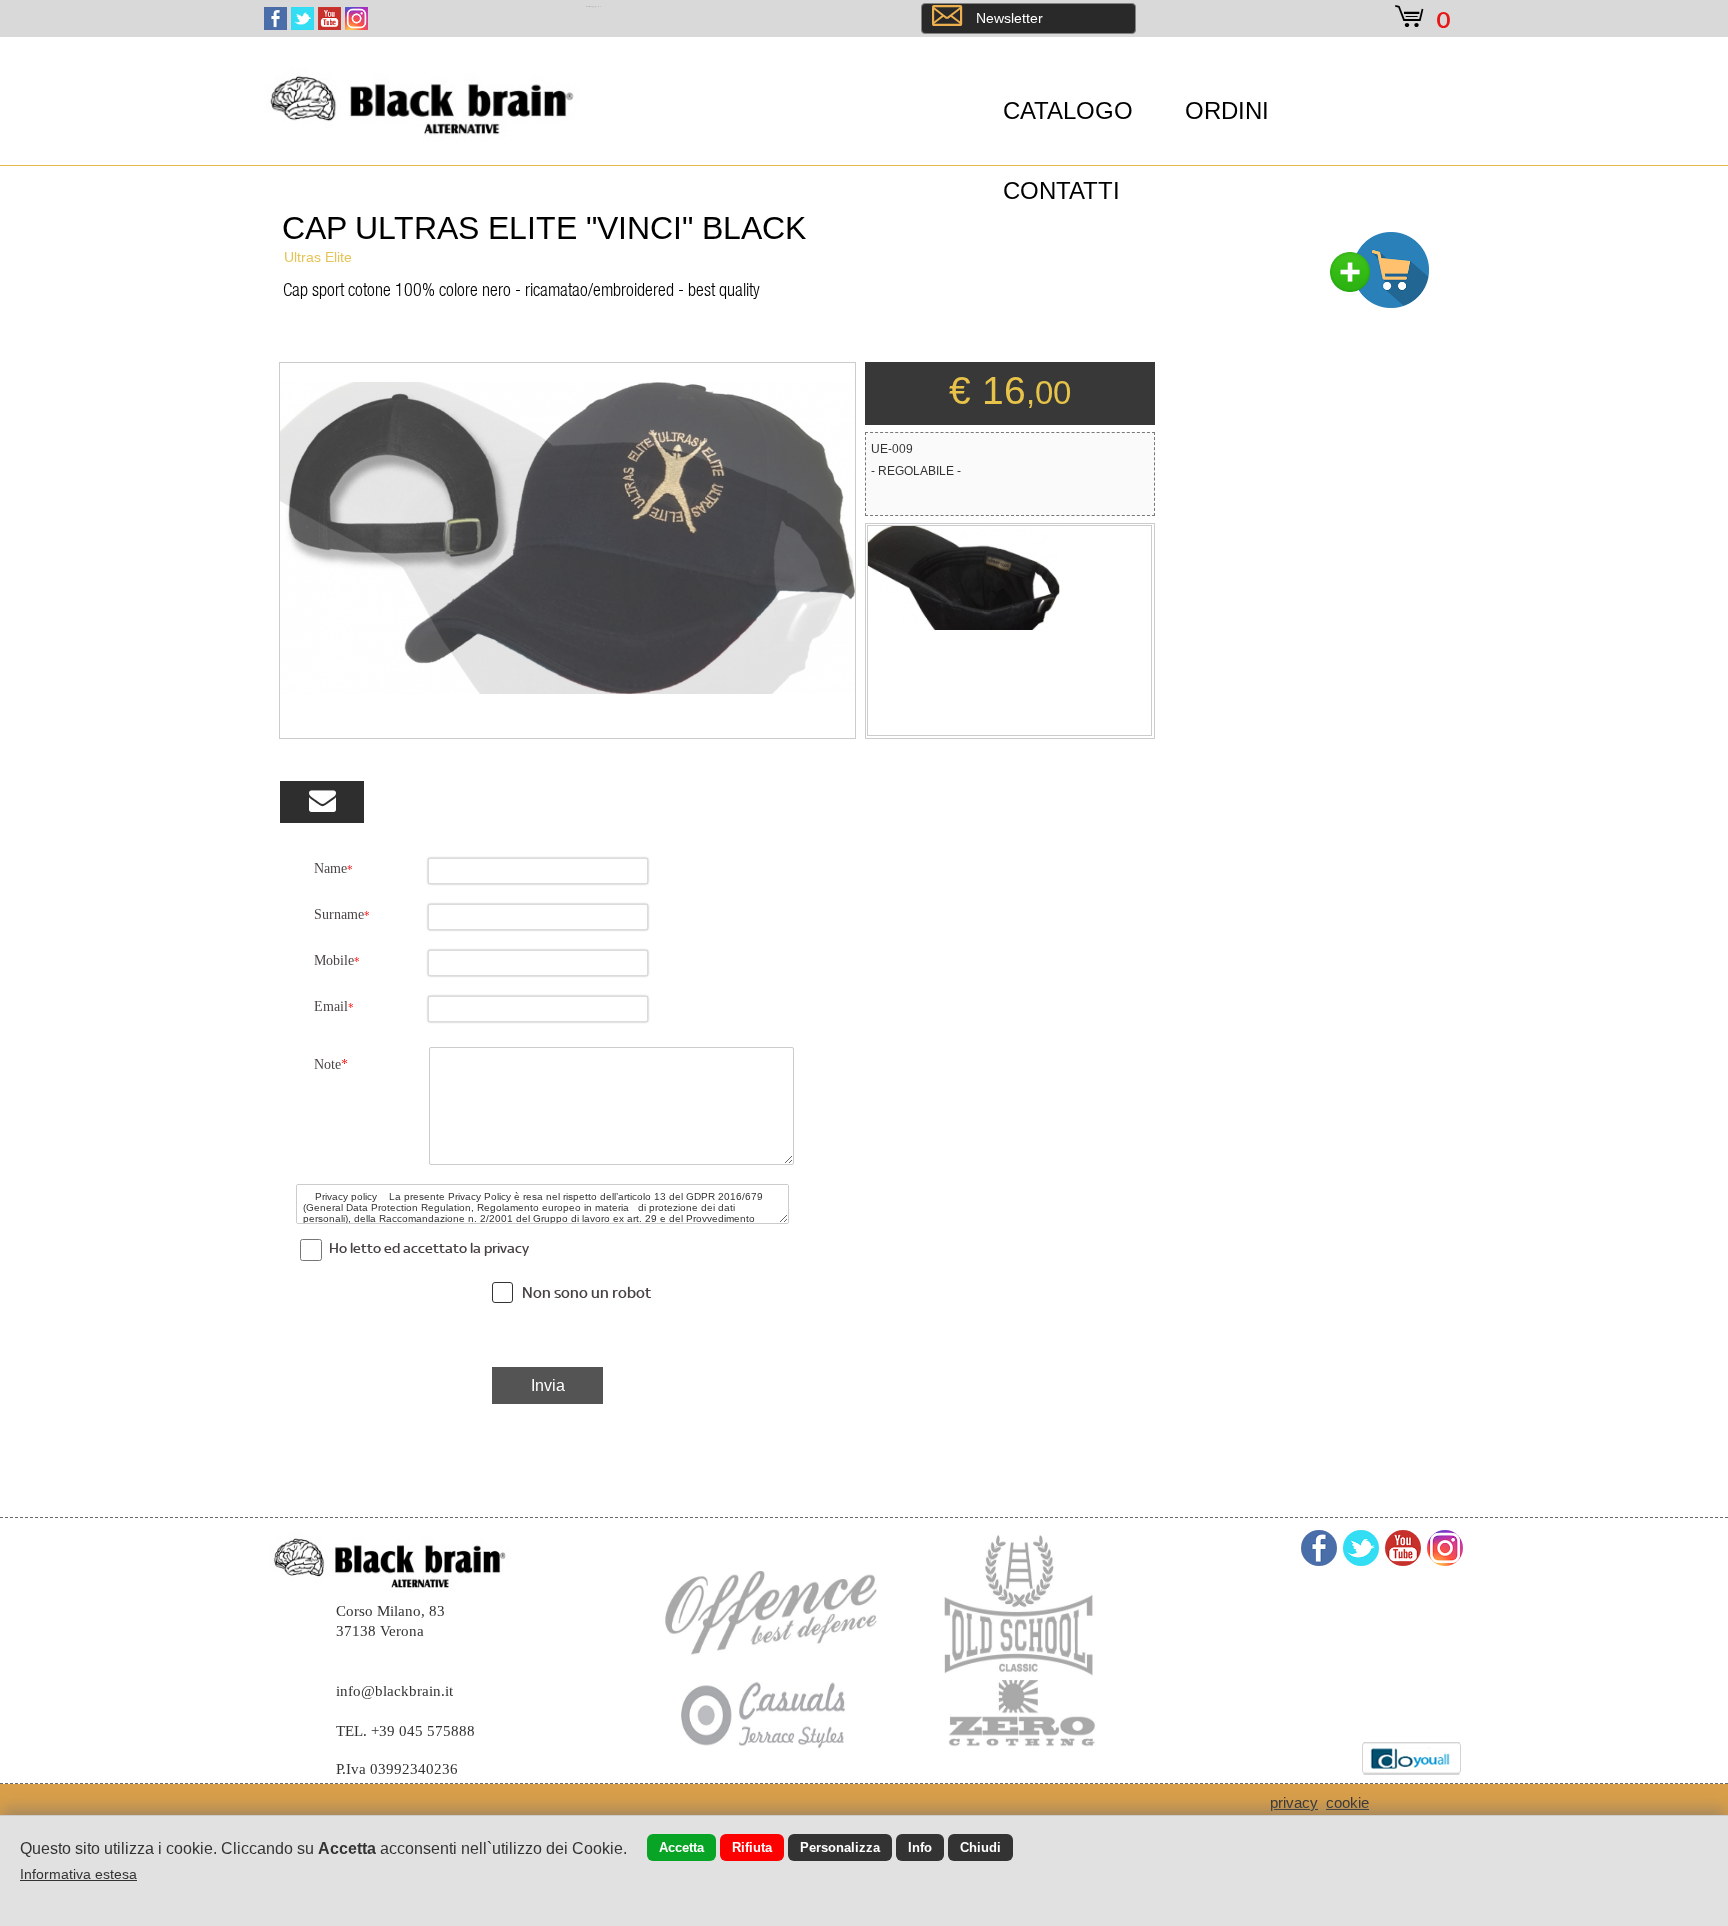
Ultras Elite (318, 257)
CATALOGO (1068, 110)
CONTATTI (1061, 190)
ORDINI (1227, 110)
